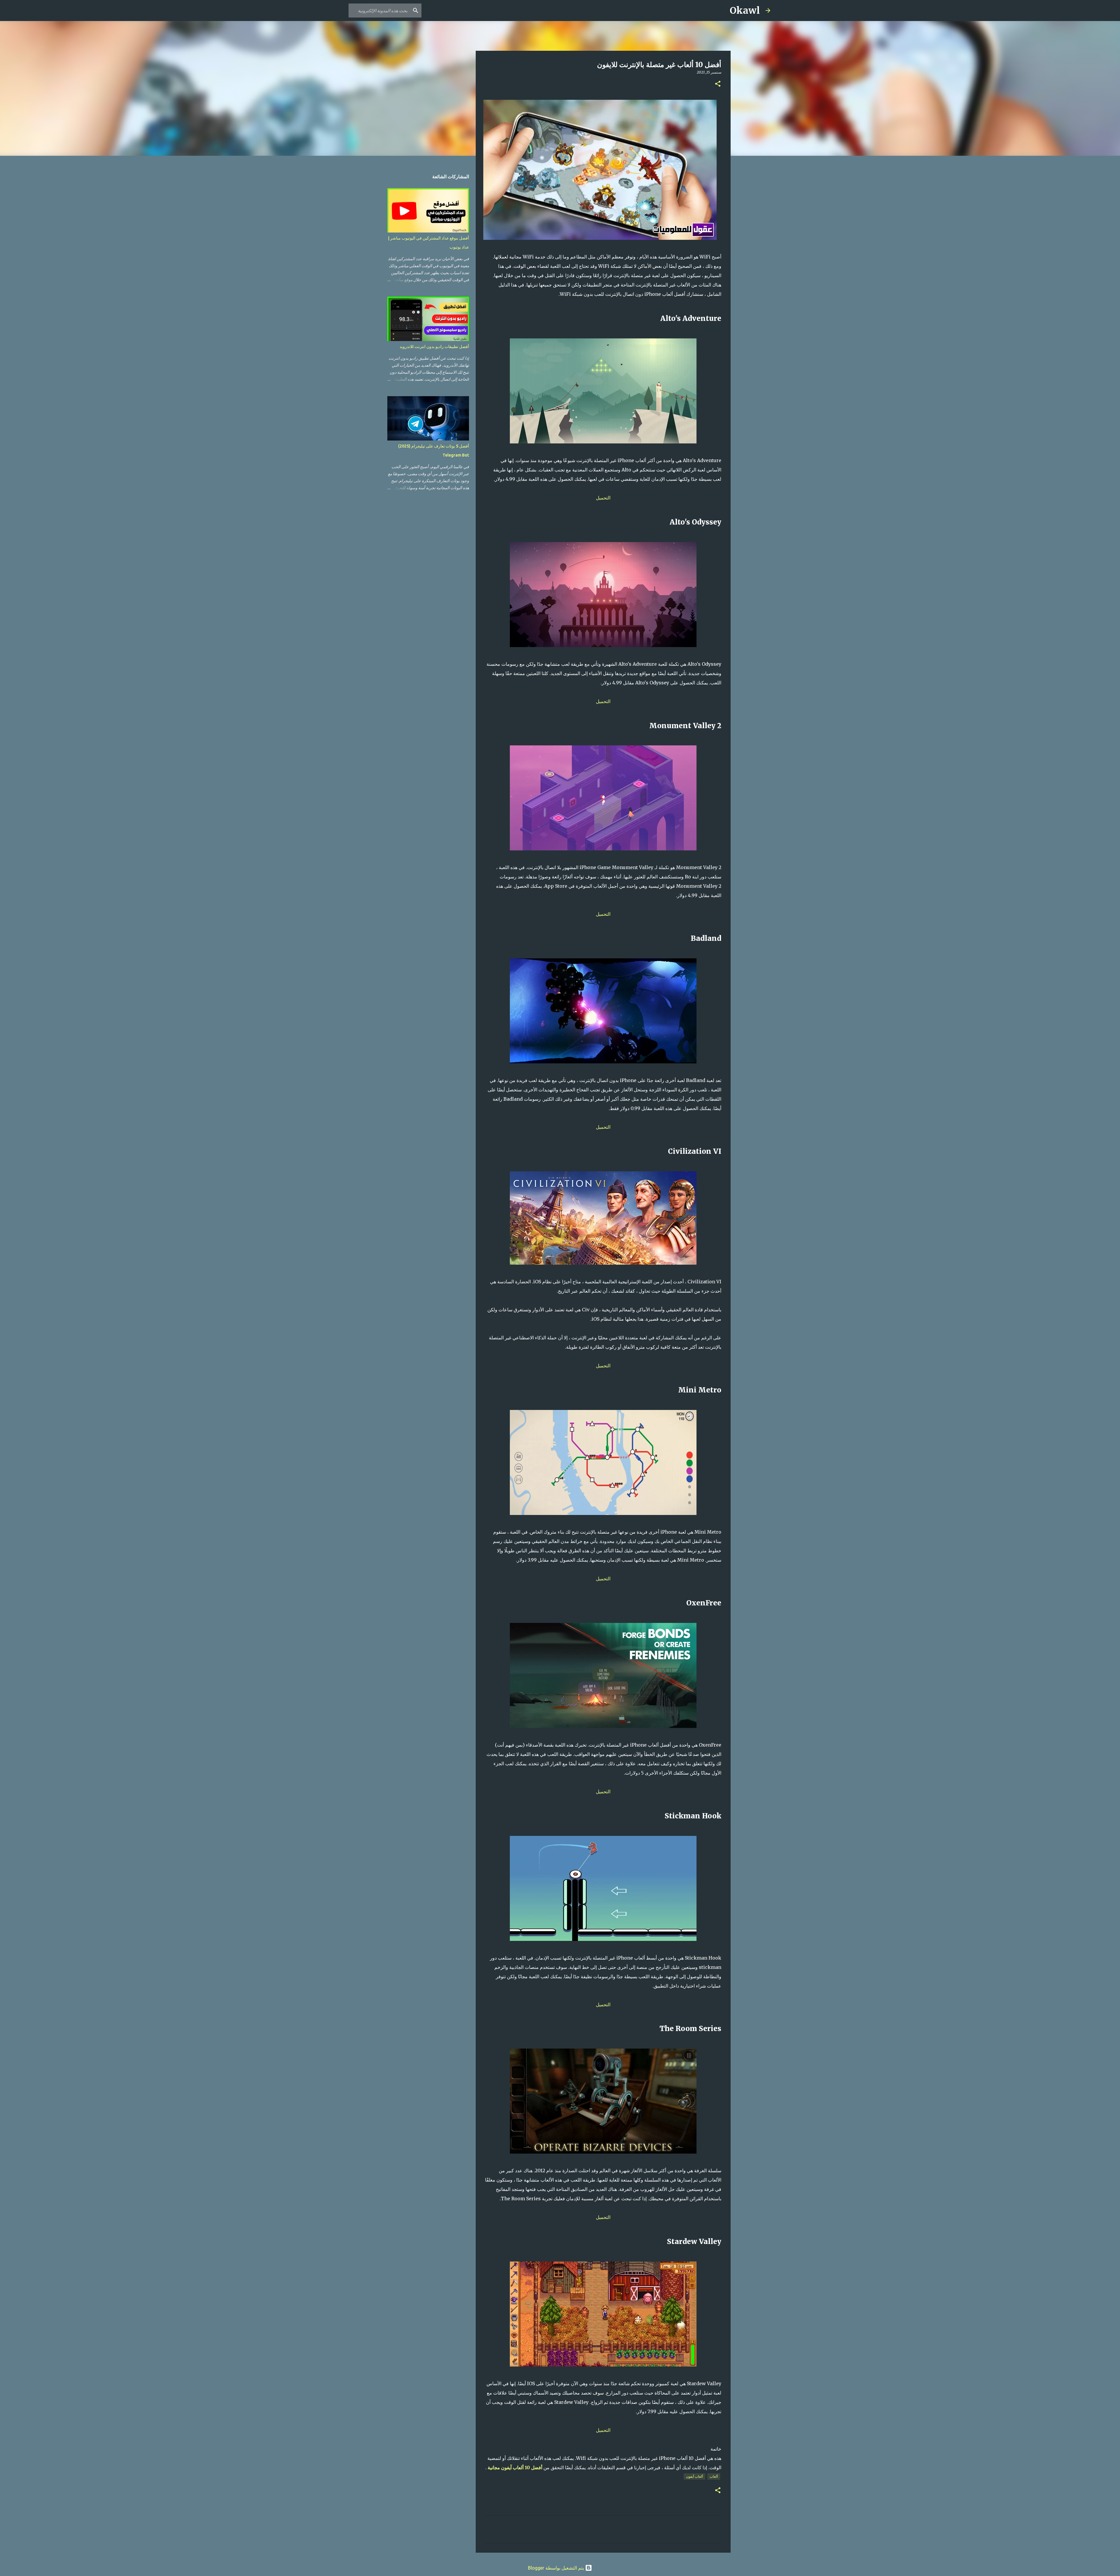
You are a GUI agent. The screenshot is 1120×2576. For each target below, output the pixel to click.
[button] (718, 84)
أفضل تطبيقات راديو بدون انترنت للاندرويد (434, 347)
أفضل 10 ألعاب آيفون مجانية (515, 2467)
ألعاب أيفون (694, 2476)
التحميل (603, 498)
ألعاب (714, 2476)
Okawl (745, 11)
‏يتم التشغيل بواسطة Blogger (556, 2568)
